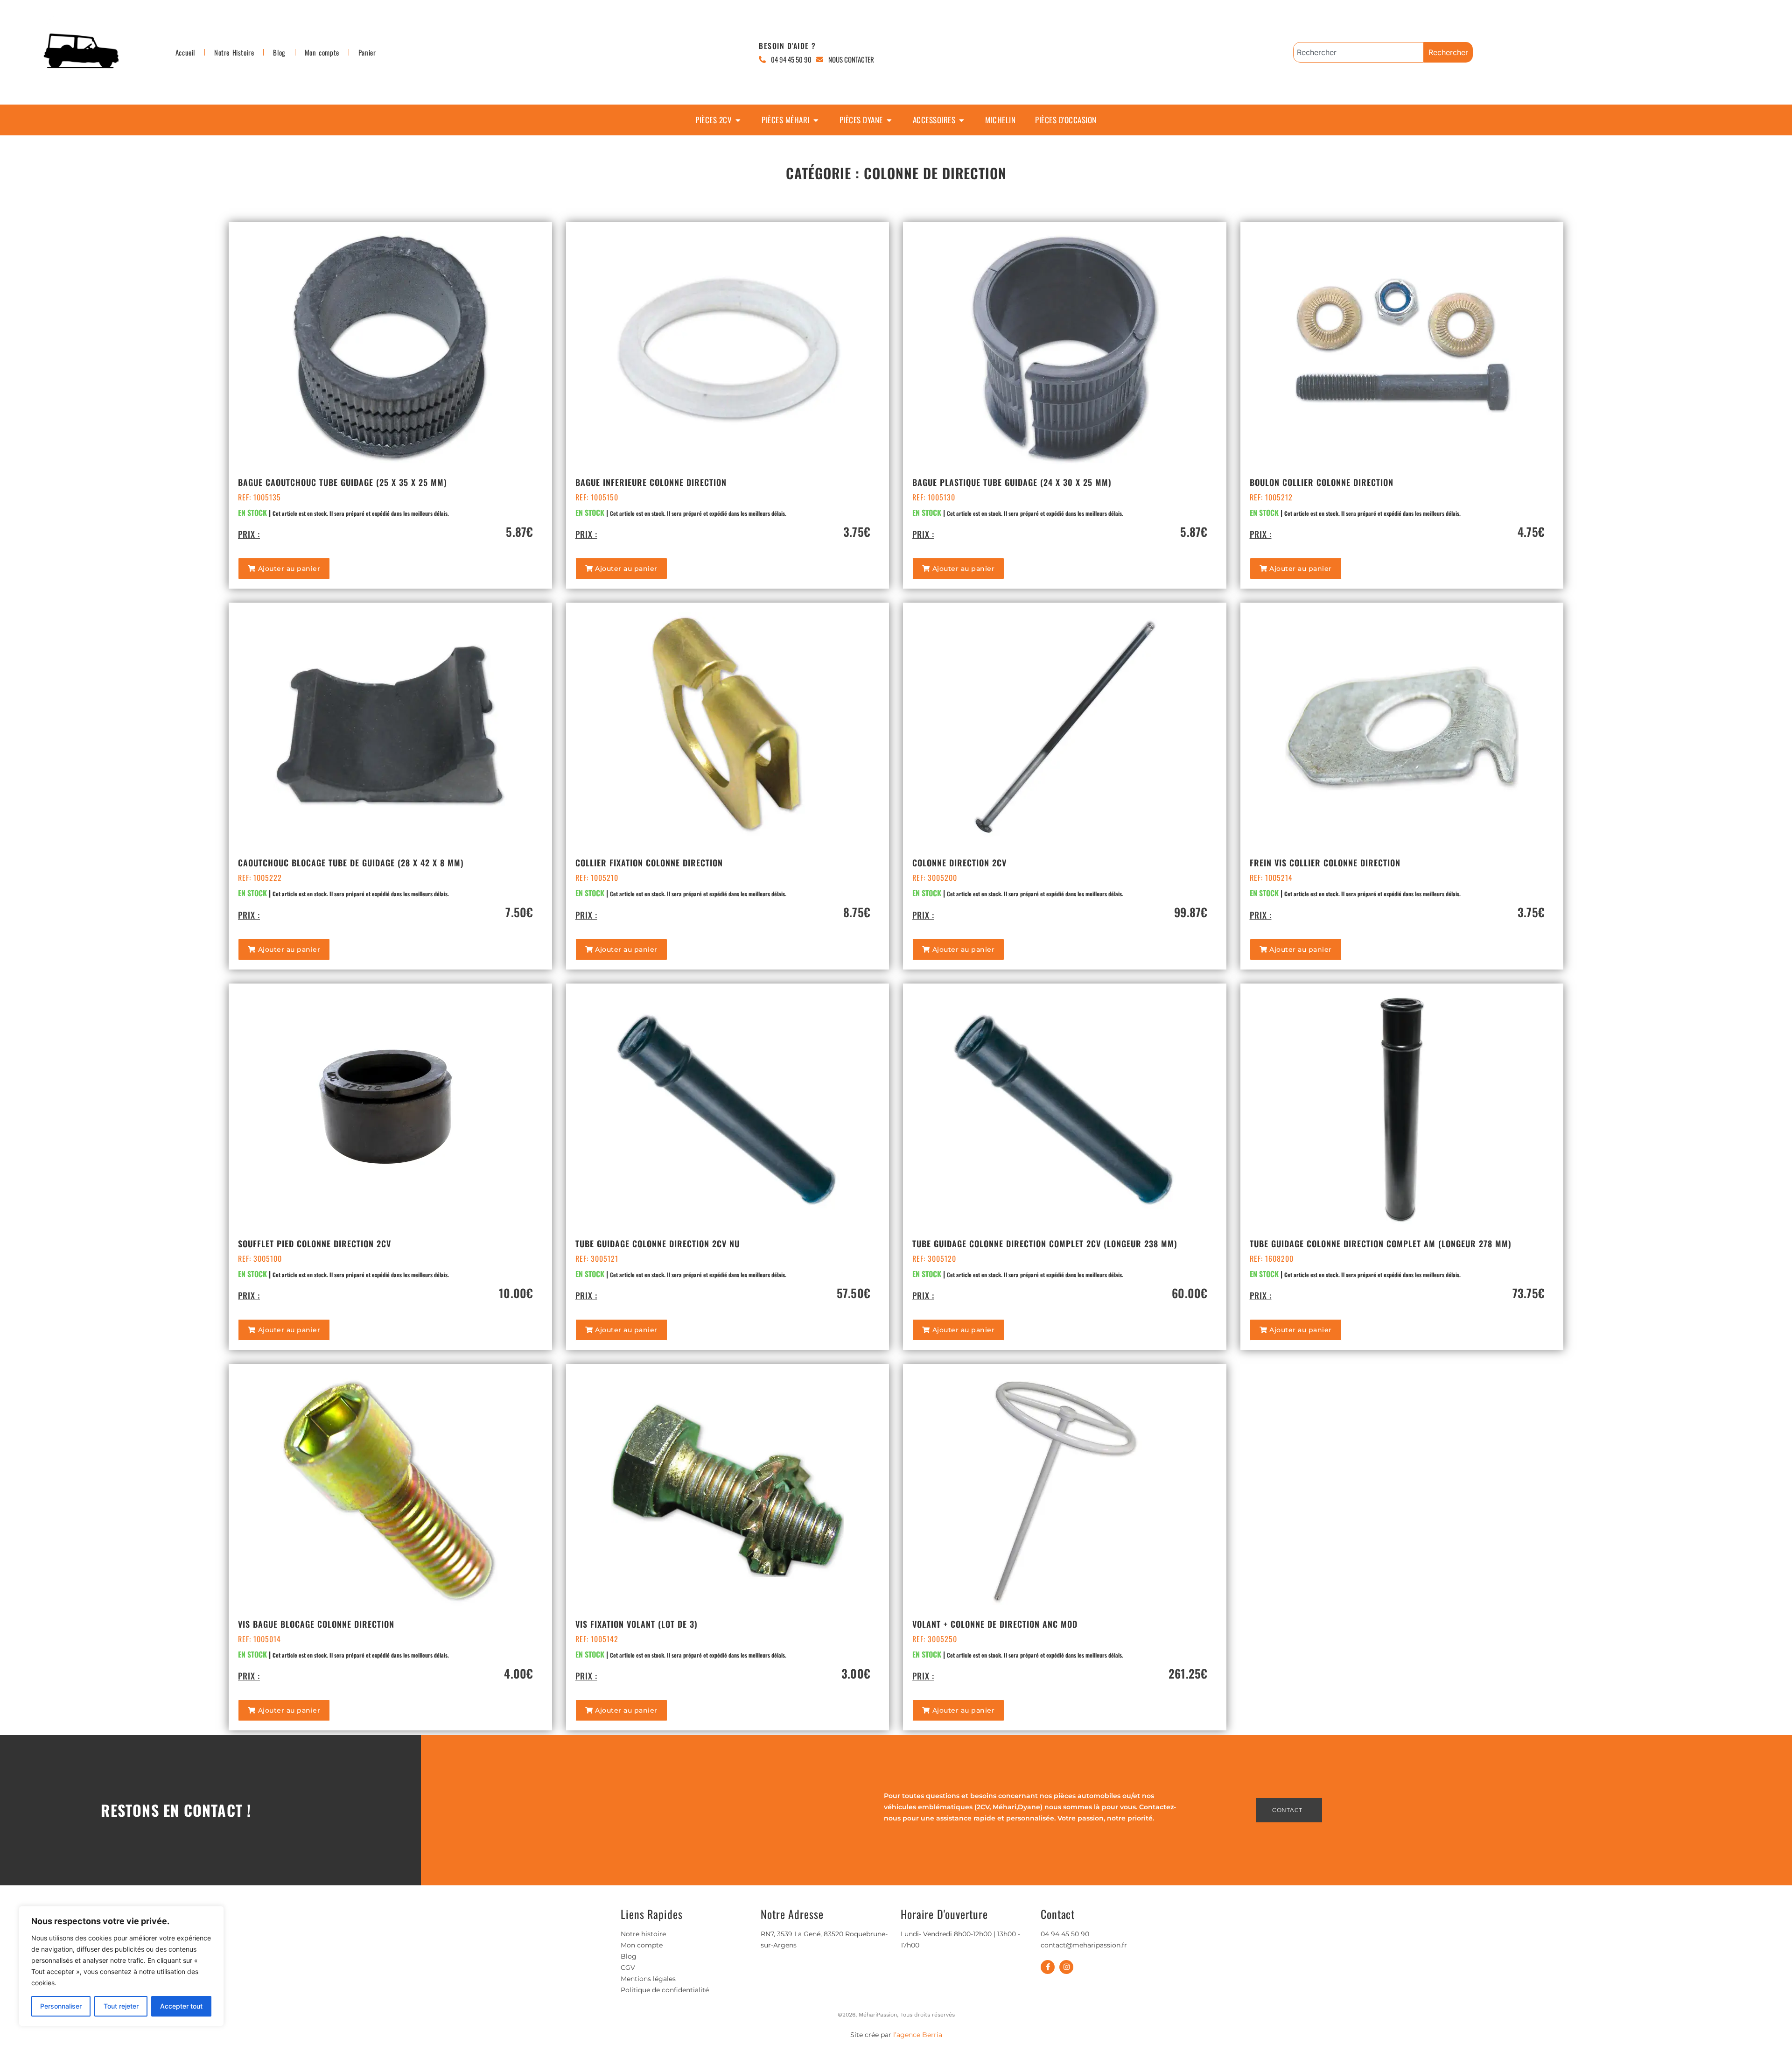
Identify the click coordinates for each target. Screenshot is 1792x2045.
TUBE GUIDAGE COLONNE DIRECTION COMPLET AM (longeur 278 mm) (1381, 1244)
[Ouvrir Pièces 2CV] (738, 120)
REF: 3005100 (260, 1258)
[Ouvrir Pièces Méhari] (816, 120)
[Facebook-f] (1048, 1967)
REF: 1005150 (597, 497)
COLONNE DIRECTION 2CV (959, 863)
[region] (121, 1966)
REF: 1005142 (597, 1639)
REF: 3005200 (935, 878)
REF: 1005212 (1271, 497)
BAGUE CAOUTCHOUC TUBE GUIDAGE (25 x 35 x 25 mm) (343, 482)
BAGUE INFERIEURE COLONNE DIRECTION (651, 482)
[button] (284, 569)
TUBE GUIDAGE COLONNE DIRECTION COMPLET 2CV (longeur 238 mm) (1045, 1244)
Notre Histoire (234, 52)
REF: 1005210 (597, 878)
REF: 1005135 (259, 497)
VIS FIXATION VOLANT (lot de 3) (637, 1624)
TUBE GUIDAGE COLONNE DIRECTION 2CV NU (658, 1244)
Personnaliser (61, 2006)
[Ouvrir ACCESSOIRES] (962, 120)
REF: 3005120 (934, 1258)
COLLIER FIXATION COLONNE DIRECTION (649, 863)
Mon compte (322, 52)
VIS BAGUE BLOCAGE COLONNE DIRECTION (316, 1624)
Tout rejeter (121, 2006)
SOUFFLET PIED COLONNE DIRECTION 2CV (315, 1244)
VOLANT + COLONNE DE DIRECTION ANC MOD (995, 1624)
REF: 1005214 (1271, 878)
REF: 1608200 (1272, 1258)
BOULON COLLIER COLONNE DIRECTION (1322, 482)
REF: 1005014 (259, 1639)
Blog (279, 52)
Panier (367, 52)
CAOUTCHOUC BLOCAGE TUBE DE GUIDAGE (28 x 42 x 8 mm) (351, 863)
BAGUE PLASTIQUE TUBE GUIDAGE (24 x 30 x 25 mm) (1012, 482)
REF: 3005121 (597, 1258)
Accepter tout (181, 2006)
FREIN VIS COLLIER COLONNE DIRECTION (1325, 863)
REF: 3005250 (935, 1639)
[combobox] (1358, 52)
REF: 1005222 (260, 878)
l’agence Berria (918, 2035)
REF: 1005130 (934, 497)
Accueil (185, 52)
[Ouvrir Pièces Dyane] (889, 120)
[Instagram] (1066, 1967)
